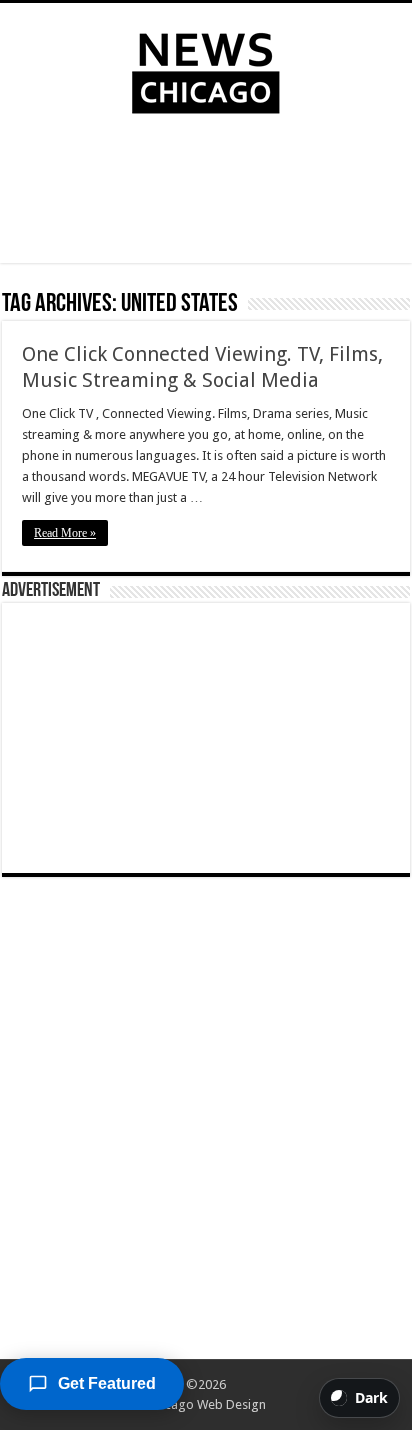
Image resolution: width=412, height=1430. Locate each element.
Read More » (65, 533)
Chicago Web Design (206, 1404)
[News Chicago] (206, 69)
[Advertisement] (206, 193)
